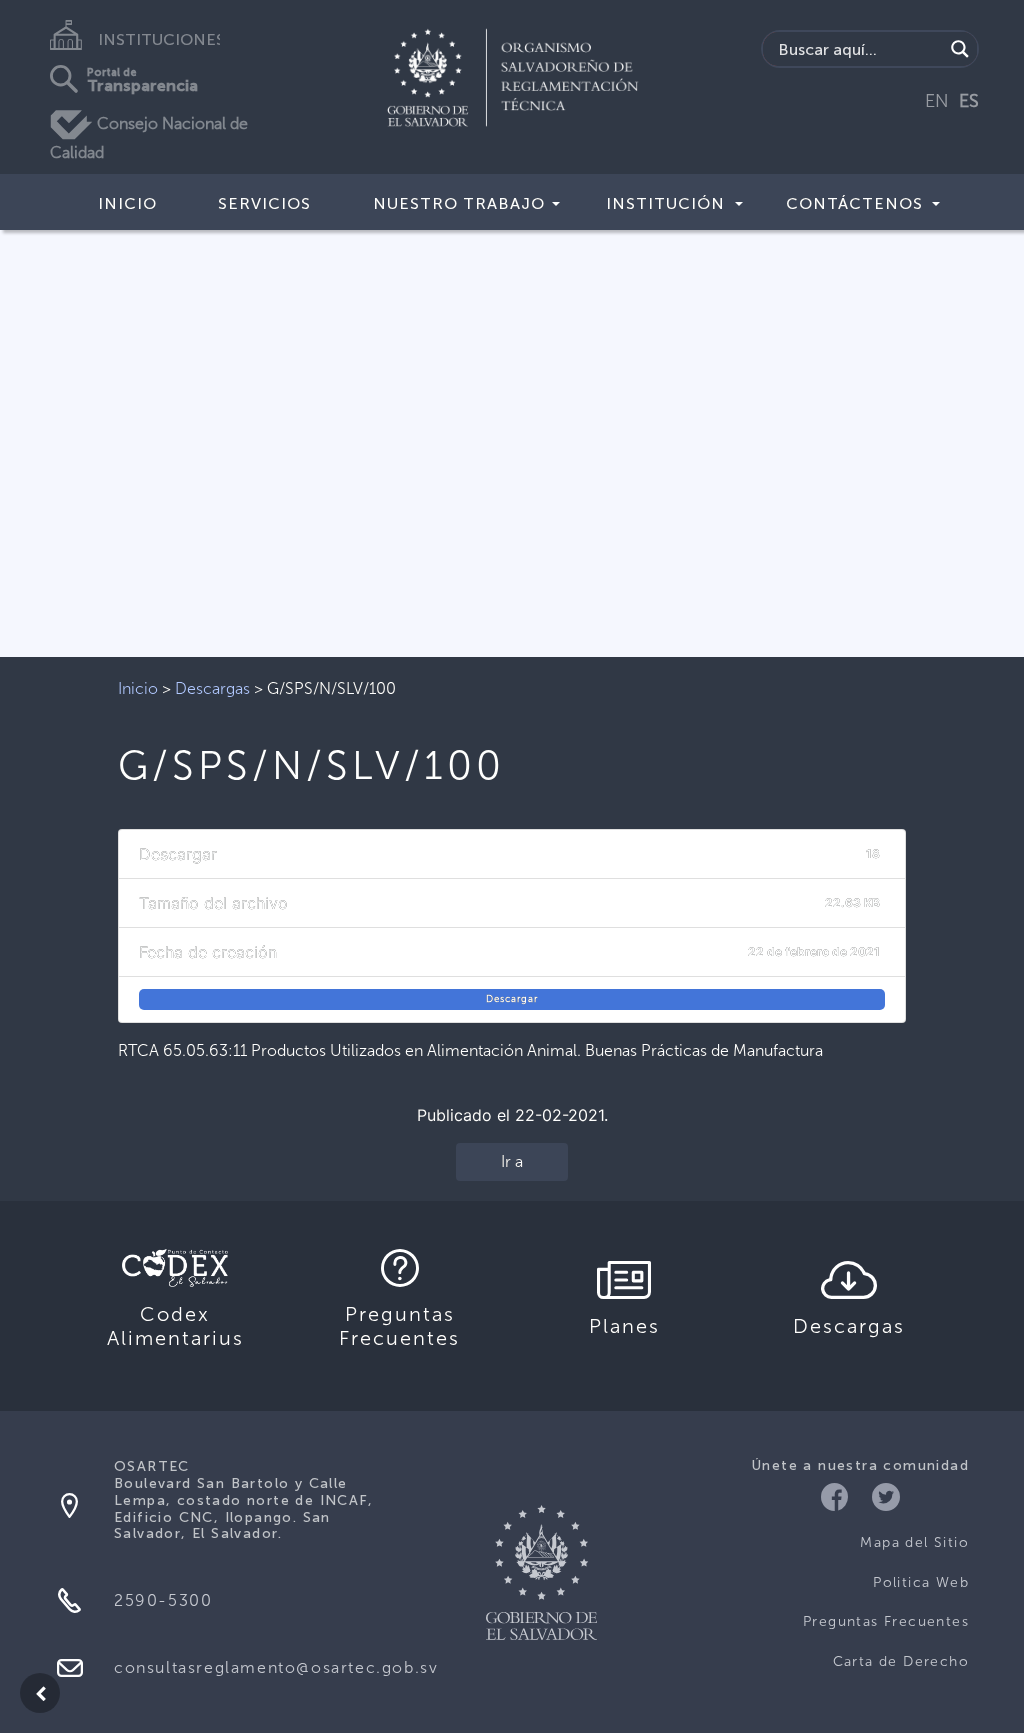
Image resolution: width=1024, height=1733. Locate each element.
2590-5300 (163, 1600)
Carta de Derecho (901, 1661)
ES (969, 101)
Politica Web (921, 1582)
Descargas (212, 688)
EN (937, 101)
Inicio (127, 203)
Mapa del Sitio (914, 1542)
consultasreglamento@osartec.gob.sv (276, 1667)
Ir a (512, 1161)
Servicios (264, 203)
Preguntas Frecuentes (886, 1621)
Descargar (512, 999)
